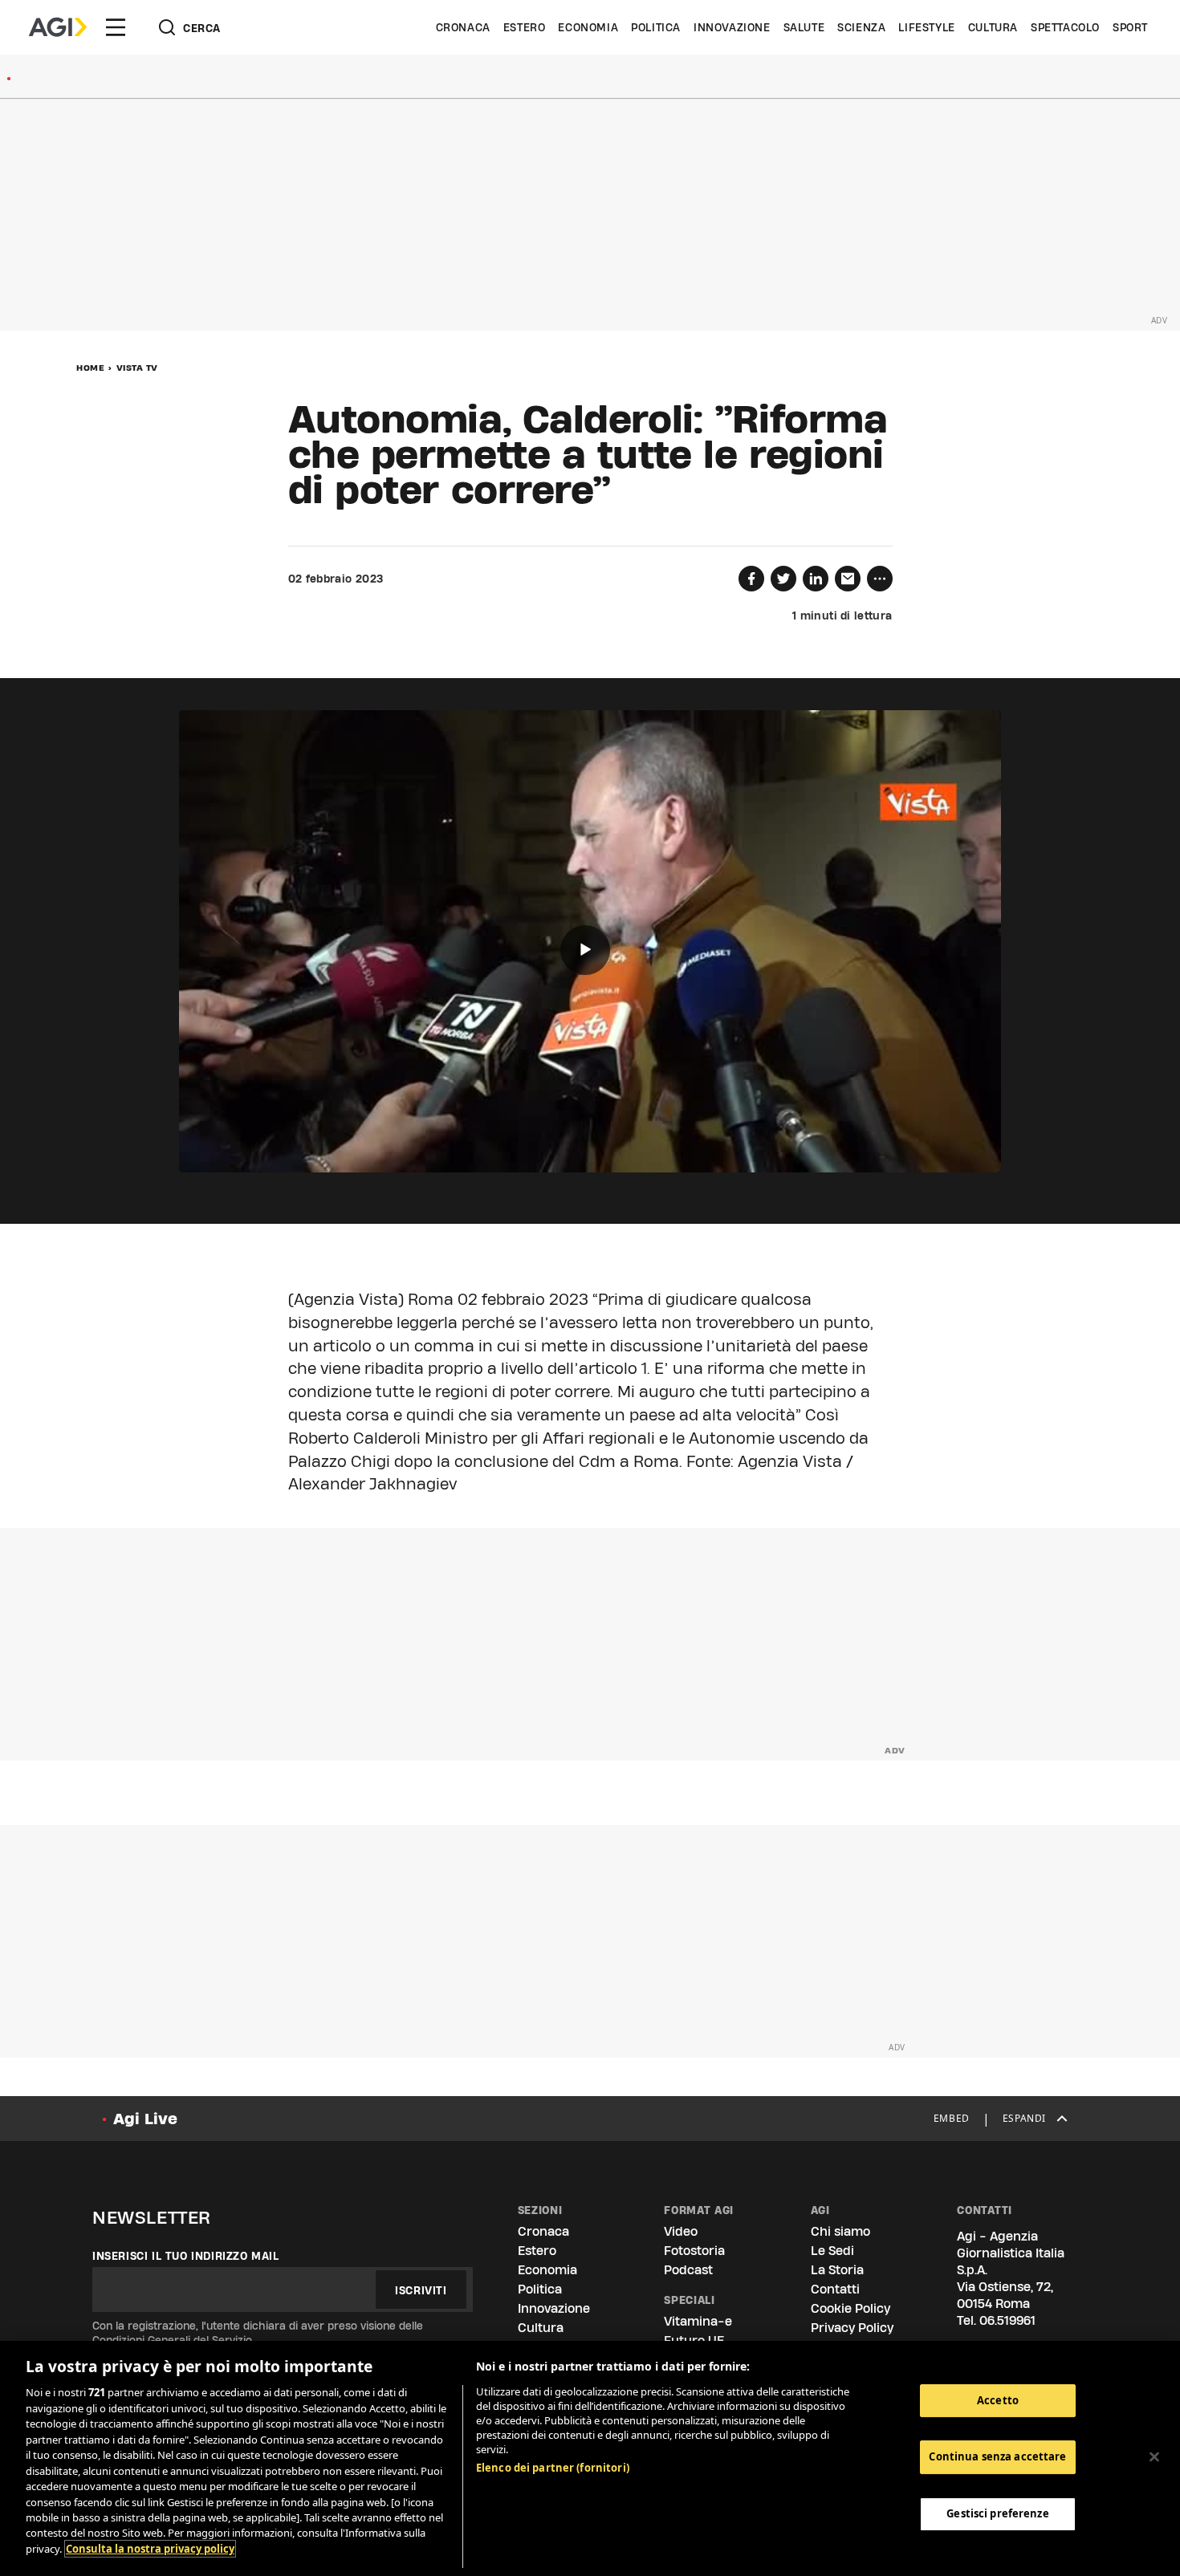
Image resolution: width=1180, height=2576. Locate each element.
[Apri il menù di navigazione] (116, 27)
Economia (588, 27)
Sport (1130, 27)
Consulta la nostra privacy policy (150, 2549)
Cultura (993, 27)
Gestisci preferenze (997, 2513)
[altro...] (880, 579)
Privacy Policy (852, 2328)
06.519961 (1007, 2320)
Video (681, 2231)
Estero (525, 27)
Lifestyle (926, 27)
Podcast (688, 2270)
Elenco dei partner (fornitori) (553, 2468)
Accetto (998, 2400)
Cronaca (463, 27)
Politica (656, 27)
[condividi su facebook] (751, 579)
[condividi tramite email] (848, 579)
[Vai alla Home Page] (58, 27)
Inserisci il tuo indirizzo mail (186, 2256)
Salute (804, 27)
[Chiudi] (1154, 2456)
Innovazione (732, 27)
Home (90, 368)
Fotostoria (694, 2251)
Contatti (835, 2289)
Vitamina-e (698, 2321)
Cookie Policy (850, 2308)
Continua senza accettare (997, 2456)
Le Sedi (832, 2251)
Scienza (861, 27)
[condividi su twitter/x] (783, 579)
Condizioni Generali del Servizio (172, 2340)
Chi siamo (840, 2231)
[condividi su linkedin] (816, 579)
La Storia (837, 2270)
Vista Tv (137, 368)
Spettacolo (1065, 27)
